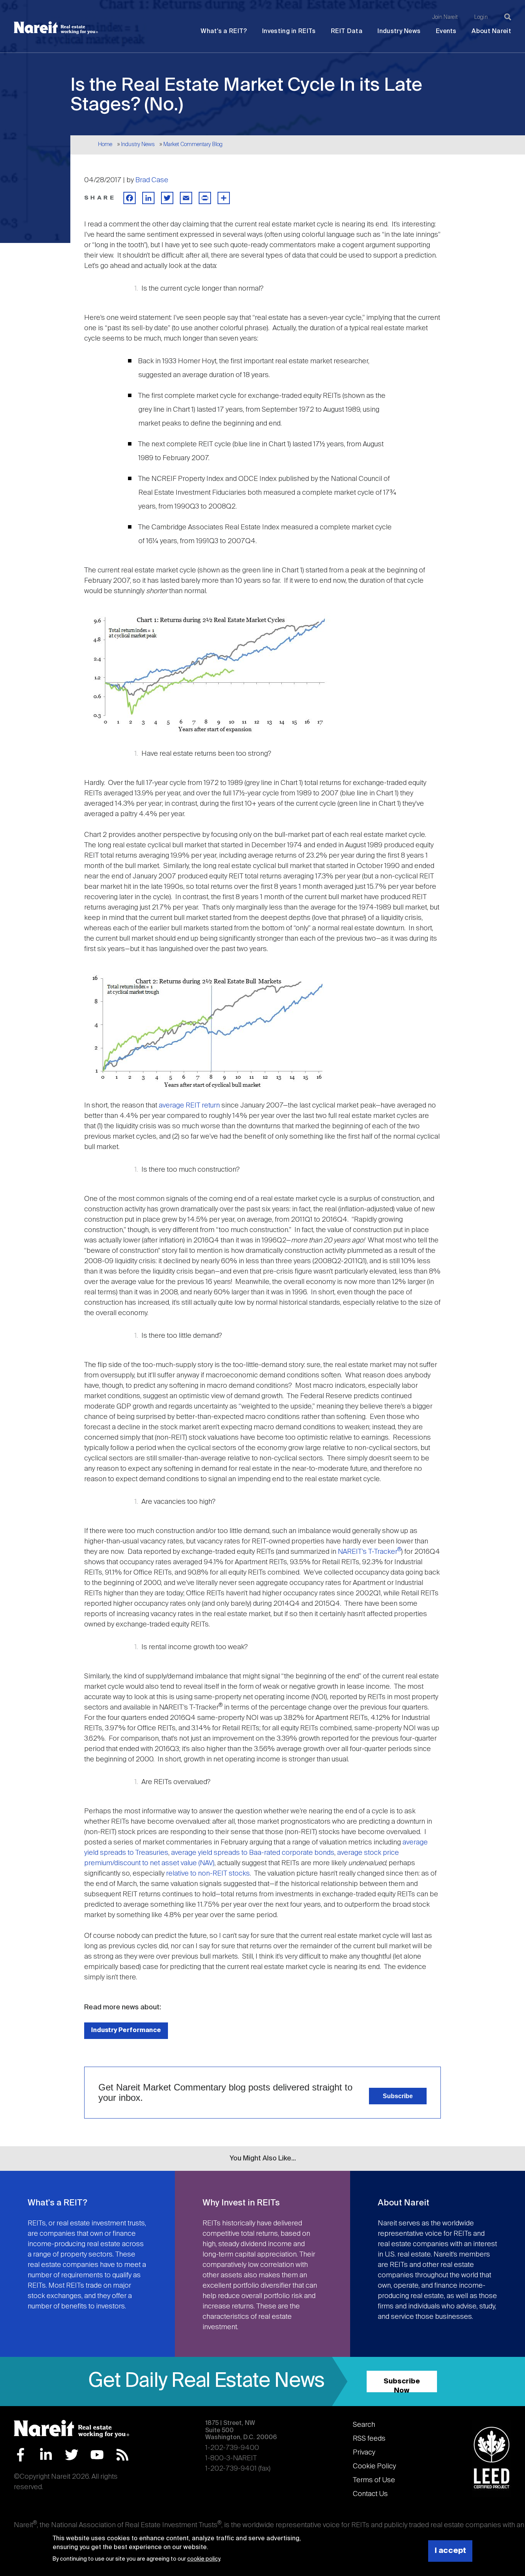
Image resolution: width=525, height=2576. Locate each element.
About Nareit (491, 31)
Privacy (364, 2453)
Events (446, 31)
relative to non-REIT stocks (208, 1874)
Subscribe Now (402, 2385)
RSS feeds (369, 2439)
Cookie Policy (374, 2466)
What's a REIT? (224, 31)
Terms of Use (374, 2480)
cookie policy (204, 2559)
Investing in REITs (289, 31)
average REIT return (189, 1106)
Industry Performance (126, 2030)
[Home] (56, 28)
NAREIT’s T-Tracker (370, 1552)
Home (105, 145)
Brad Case (152, 180)
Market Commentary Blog (193, 145)
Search (364, 2425)
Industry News (399, 31)
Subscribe (398, 2096)
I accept (450, 2551)
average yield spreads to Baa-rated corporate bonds (253, 1853)
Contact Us (370, 2494)
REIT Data (347, 31)
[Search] (508, 17)
